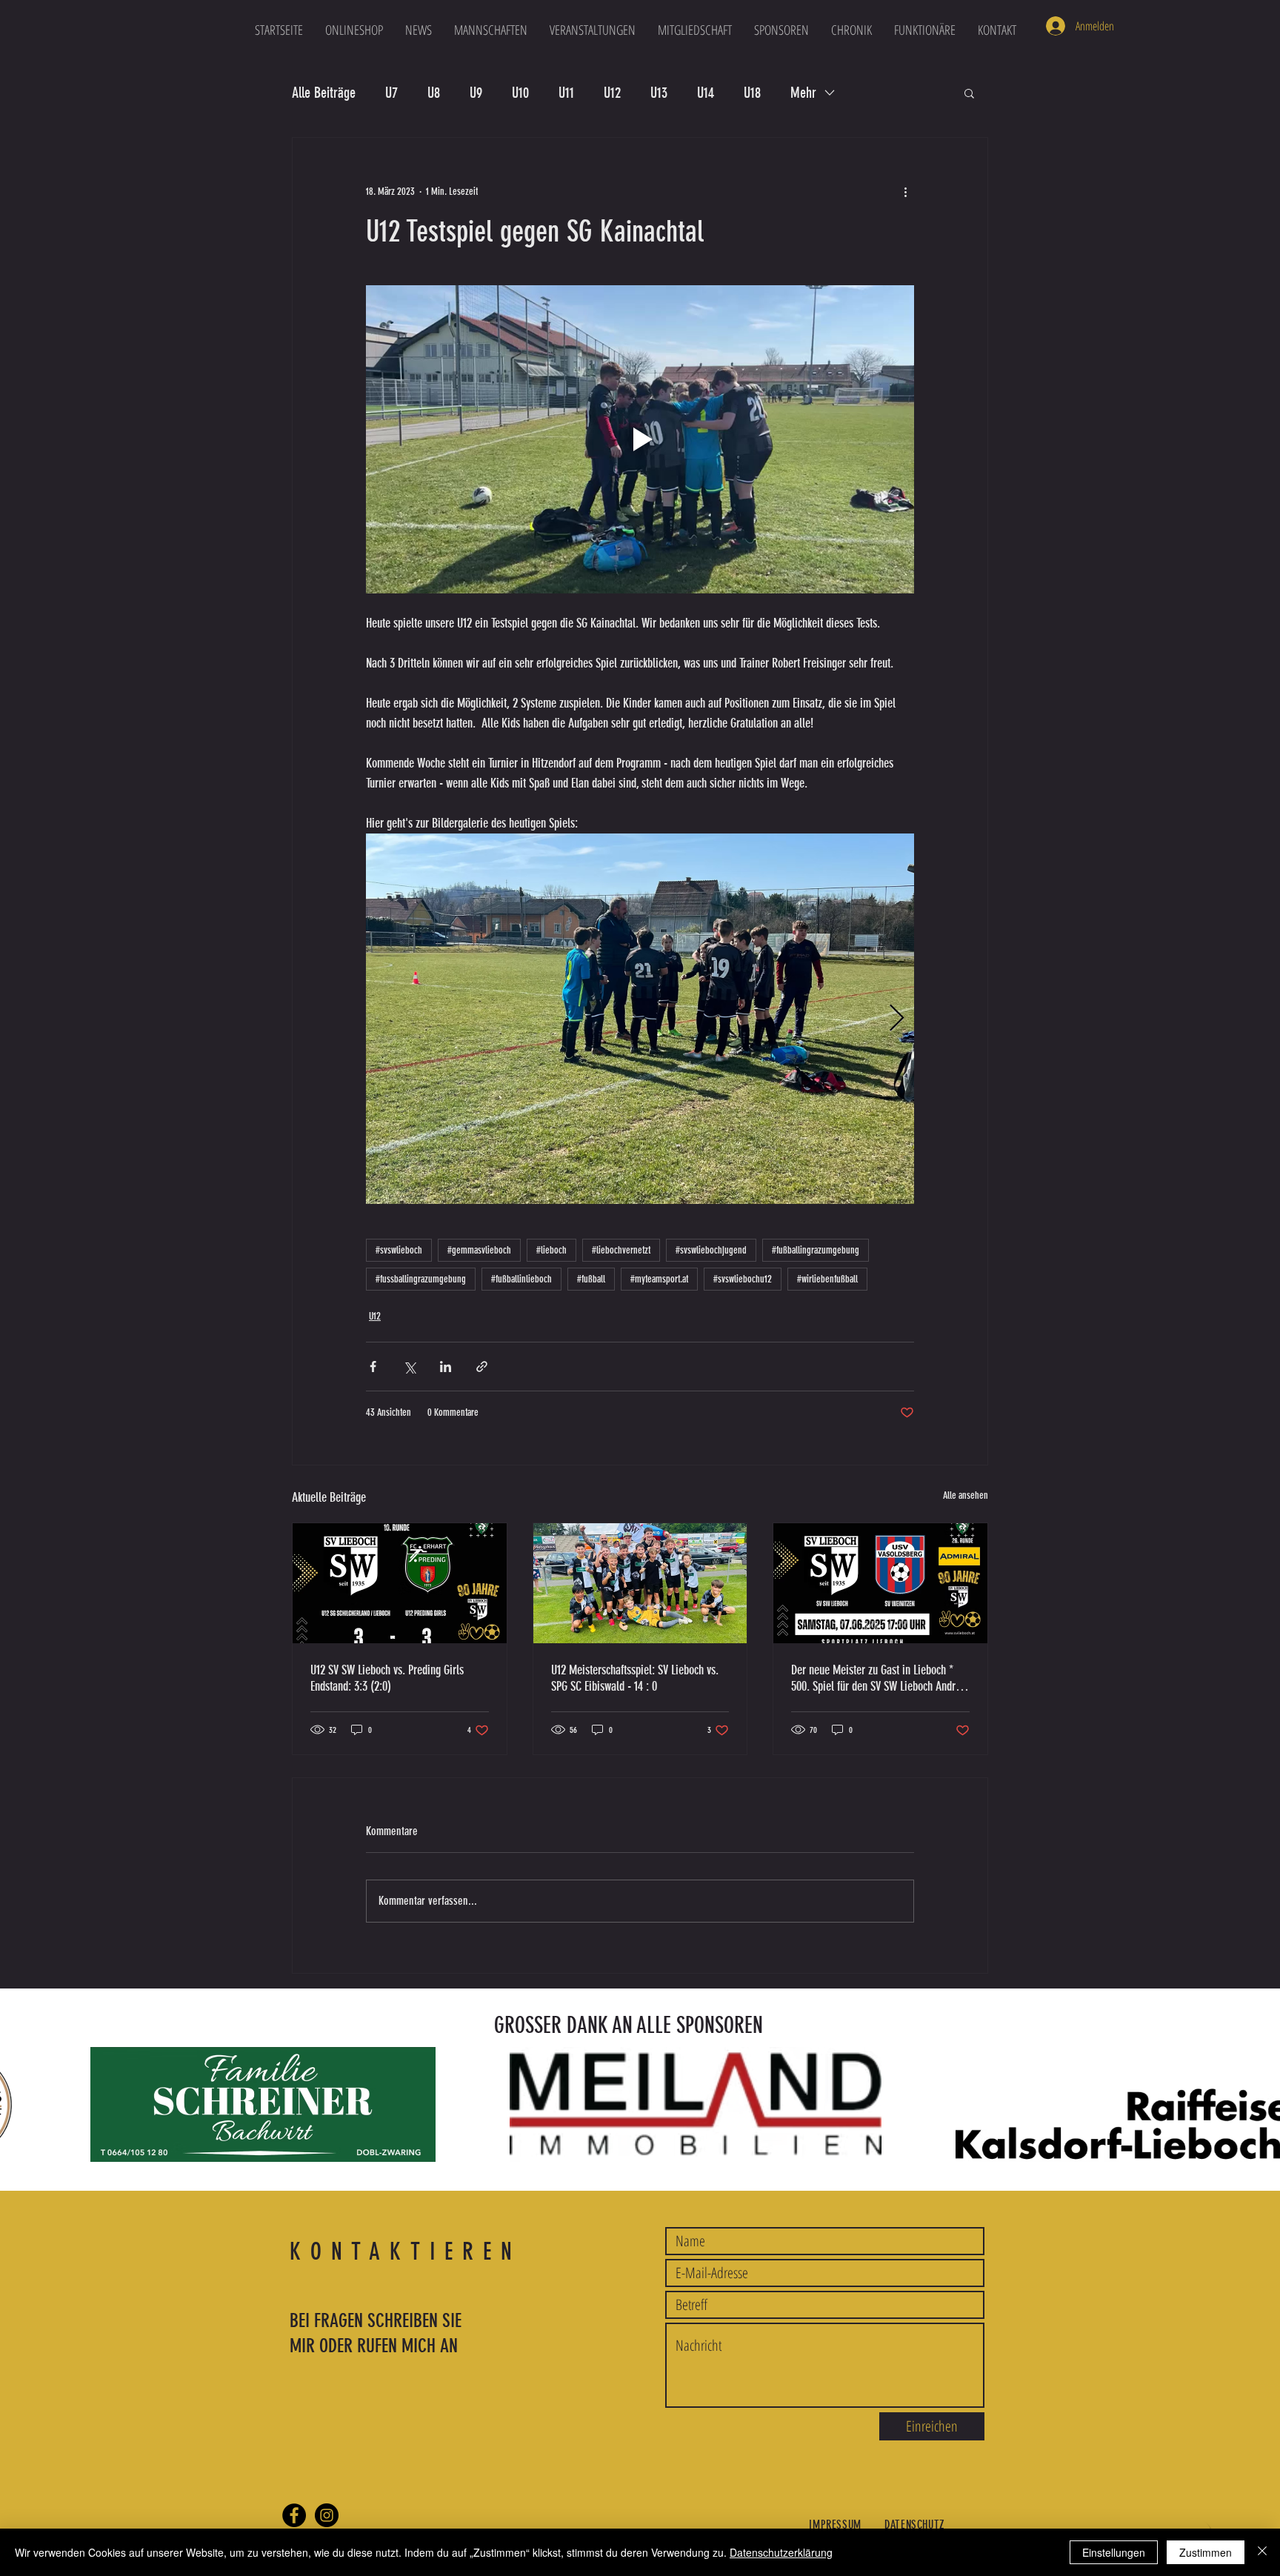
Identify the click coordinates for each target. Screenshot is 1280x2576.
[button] (491, 30)
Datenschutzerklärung (781, 2552)
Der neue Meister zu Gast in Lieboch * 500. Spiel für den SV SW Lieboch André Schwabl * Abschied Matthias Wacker (876, 1678)
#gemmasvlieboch (479, 1250)
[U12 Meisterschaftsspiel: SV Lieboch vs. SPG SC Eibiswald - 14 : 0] (640, 1583)
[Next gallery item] (897, 1019)
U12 (612, 93)
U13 (659, 93)
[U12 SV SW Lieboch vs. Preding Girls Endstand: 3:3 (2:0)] (400, 1583)
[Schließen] (1262, 2552)
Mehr (803, 93)
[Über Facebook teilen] (373, 1367)
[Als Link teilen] (482, 1367)
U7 (391, 93)
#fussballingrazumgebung (421, 1279)
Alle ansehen (966, 1495)
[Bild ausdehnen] (640, 1019)
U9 (476, 93)
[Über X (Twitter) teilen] (409, 1367)
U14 (706, 93)
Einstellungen (1114, 2552)
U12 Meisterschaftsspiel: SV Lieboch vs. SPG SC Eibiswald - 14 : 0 (635, 1678)
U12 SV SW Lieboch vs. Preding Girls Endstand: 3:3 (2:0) (387, 1678)
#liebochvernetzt (621, 1250)
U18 (752, 93)
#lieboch (551, 1250)
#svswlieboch (399, 1250)
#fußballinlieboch (521, 1279)
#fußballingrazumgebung (816, 1250)
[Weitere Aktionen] (905, 191)
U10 (520, 93)
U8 (434, 93)
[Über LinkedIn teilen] (446, 1367)
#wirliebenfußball (827, 1279)
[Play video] (640, 439)
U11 (566, 93)
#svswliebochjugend (711, 1250)
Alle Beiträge (324, 93)
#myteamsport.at (659, 1279)
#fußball (591, 1279)
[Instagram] (327, 2515)
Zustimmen (1206, 2552)
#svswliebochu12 (743, 1279)
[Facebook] (294, 2515)
